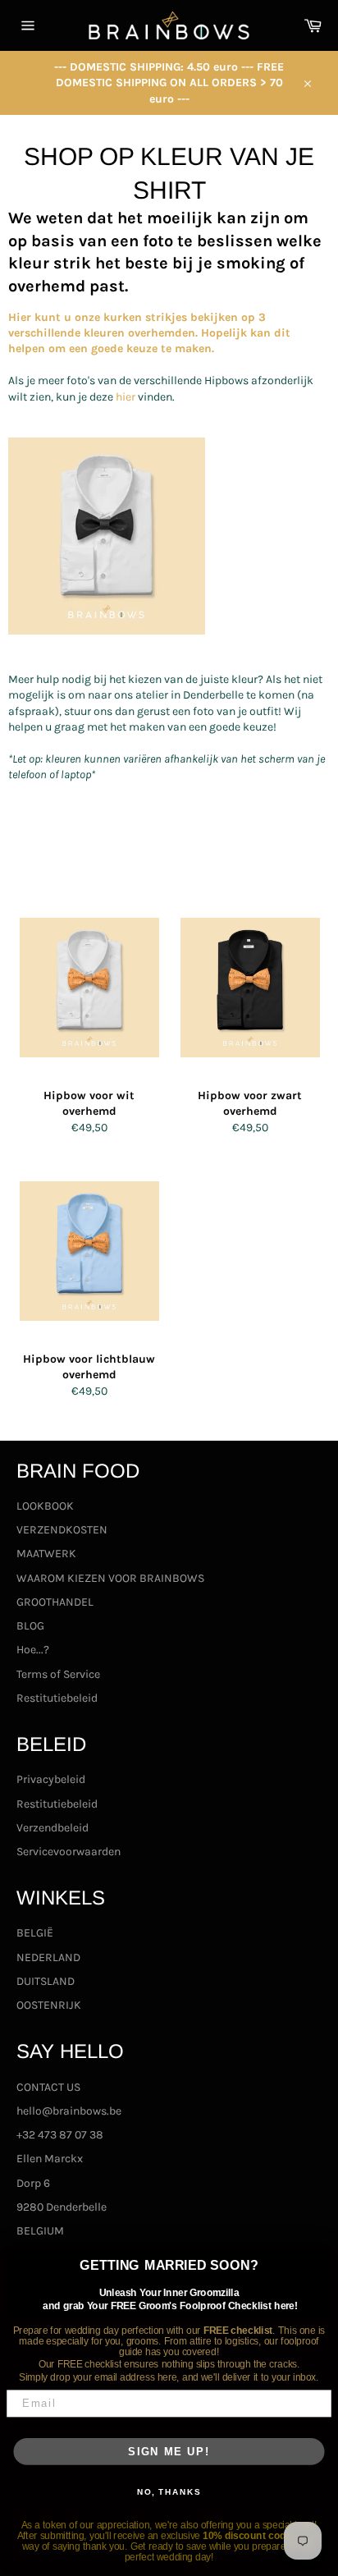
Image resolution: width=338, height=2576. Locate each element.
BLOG (30, 1626)
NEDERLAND (48, 1957)
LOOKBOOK (45, 1506)
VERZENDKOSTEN (62, 1530)
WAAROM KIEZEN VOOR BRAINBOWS (110, 1578)
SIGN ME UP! (169, 2451)
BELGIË (35, 1933)
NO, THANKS (169, 2492)
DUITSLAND (46, 1981)
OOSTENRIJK (49, 2005)
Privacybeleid (51, 1779)
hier (126, 397)
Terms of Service (58, 1674)
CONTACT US (48, 2087)
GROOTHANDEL (55, 1602)
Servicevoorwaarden (69, 1852)
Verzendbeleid (53, 1828)
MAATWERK (46, 1554)
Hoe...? (33, 1650)
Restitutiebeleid (57, 1698)
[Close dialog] (323, 2259)
